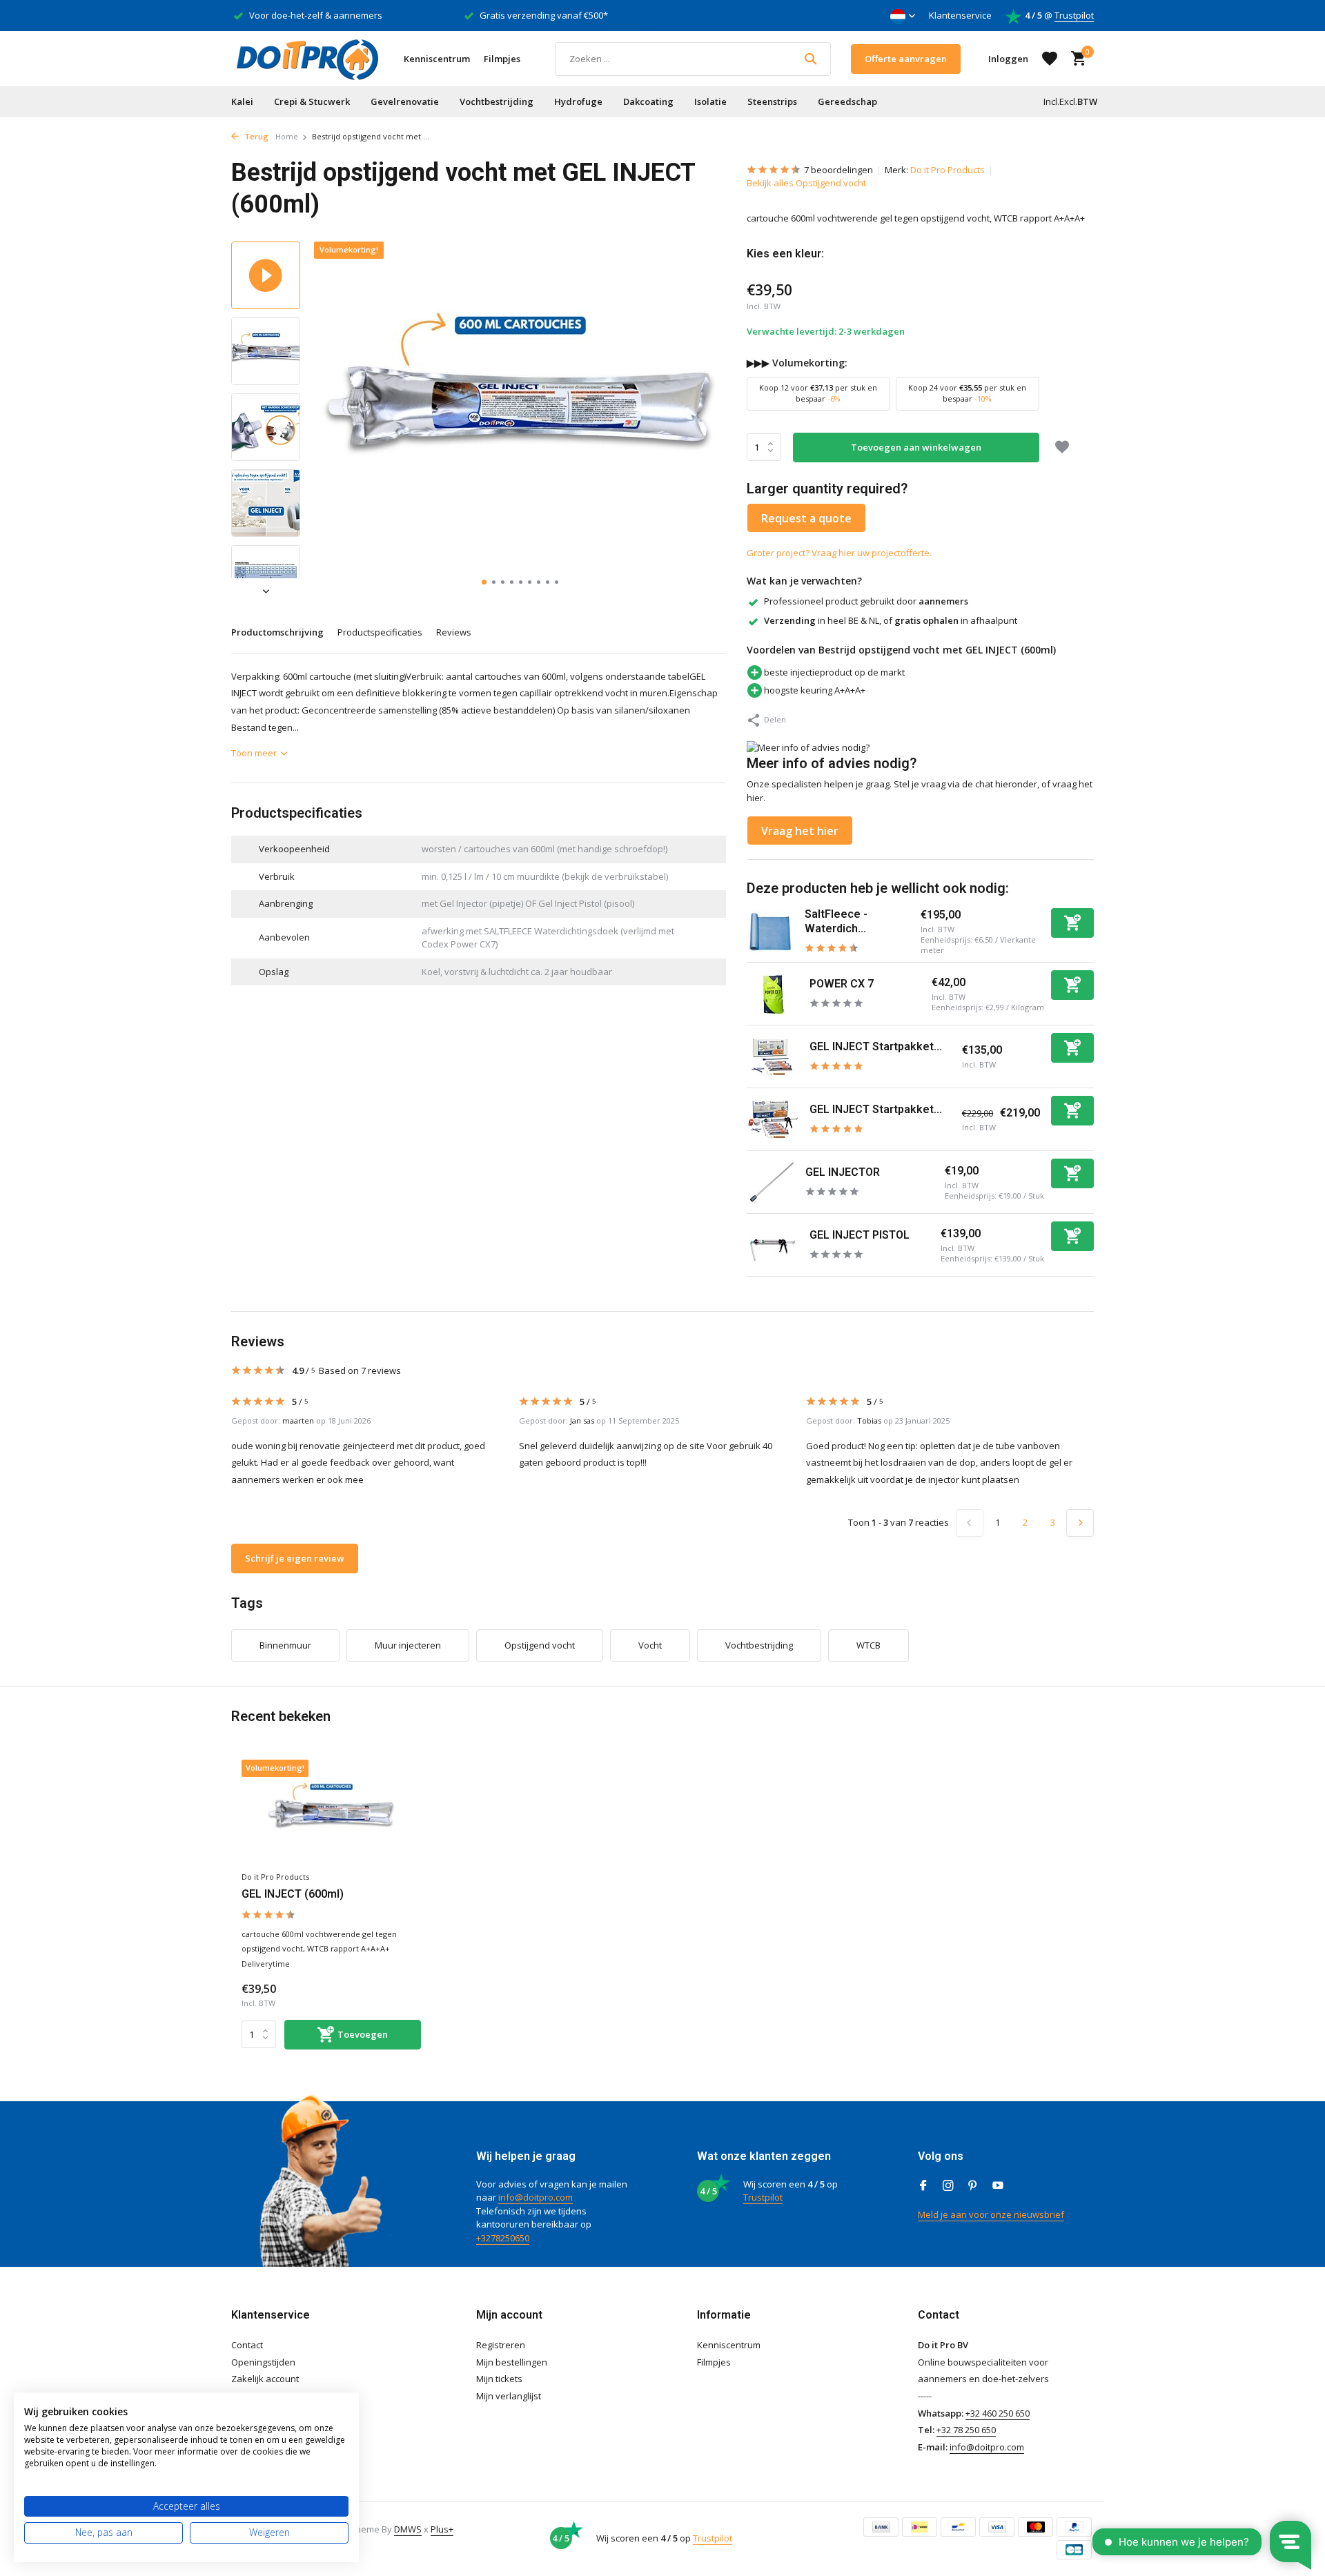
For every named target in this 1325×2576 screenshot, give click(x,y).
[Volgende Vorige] (1080, 1523)
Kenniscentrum (437, 59)
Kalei (242, 101)
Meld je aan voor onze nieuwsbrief (991, 2214)
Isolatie (710, 101)
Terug (255, 136)
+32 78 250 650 (966, 2430)
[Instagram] (948, 2186)
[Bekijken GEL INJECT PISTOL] (773, 1245)
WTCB (868, 1645)
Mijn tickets (499, 2379)
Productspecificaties (380, 632)
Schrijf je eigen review (295, 1558)
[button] (484, 582)
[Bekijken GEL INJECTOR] (771, 1182)
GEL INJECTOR (843, 1172)
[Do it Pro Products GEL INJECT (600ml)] (331, 1812)
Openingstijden (263, 2362)
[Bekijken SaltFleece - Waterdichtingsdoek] (771, 932)
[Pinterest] (973, 2186)
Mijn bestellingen (512, 2362)
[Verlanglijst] (1050, 59)
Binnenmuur (285, 1645)
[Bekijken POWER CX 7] (773, 994)
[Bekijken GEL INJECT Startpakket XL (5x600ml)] (773, 1119)
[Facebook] (923, 2186)
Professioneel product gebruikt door (866, 601)
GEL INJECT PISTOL (860, 1235)
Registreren (501, 2345)
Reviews (454, 632)
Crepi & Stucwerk (312, 101)
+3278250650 (503, 2238)
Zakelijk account (265, 2379)
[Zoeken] (811, 59)
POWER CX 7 (842, 984)
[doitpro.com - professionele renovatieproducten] (307, 59)
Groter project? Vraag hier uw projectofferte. (839, 553)
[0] (1075, 59)
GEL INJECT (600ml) (293, 1894)
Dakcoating (648, 101)
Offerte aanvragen (906, 59)
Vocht (650, 1645)
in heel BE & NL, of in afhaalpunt (891, 620)
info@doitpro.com (536, 2197)
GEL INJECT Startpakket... (876, 1046)
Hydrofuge (578, 101)
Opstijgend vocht (540, 1645)
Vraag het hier (800, 831)
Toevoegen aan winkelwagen (916, 447)
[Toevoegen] (1072, 923)
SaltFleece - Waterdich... (836, 921)
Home (287, 136)
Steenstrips (772, 101)
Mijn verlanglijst (509, 2396)
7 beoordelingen (838, 170)
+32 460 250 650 (998, 2413)
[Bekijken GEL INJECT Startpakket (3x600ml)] (773, 1056)
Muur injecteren (408, 1645)
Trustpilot (1074, 15)
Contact (247, 2345)
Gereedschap (847, 101)
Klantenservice (960, 15)
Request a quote (806, 518)
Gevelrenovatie (405, 101)
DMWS (408, 2529)
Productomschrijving (277, 632)
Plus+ (442, 2529)
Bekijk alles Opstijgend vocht (806, 183)
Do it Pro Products (948, 170)
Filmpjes (502, 59)
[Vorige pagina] (970, 1523)
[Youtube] (998, 2186)
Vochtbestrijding (497, 101)
